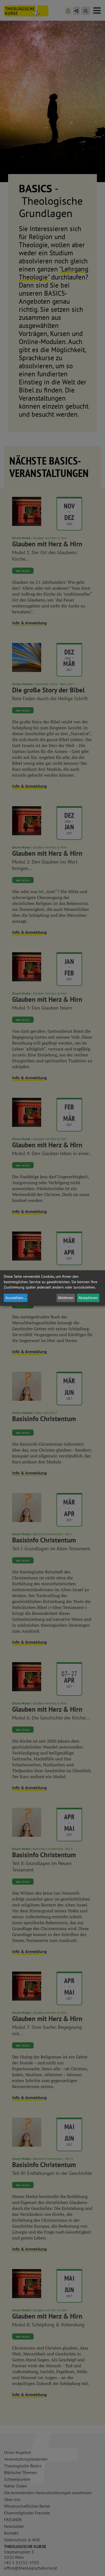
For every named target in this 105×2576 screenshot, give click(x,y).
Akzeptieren (88, 1298)
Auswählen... (16, 1298)
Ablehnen (66, 1298)
